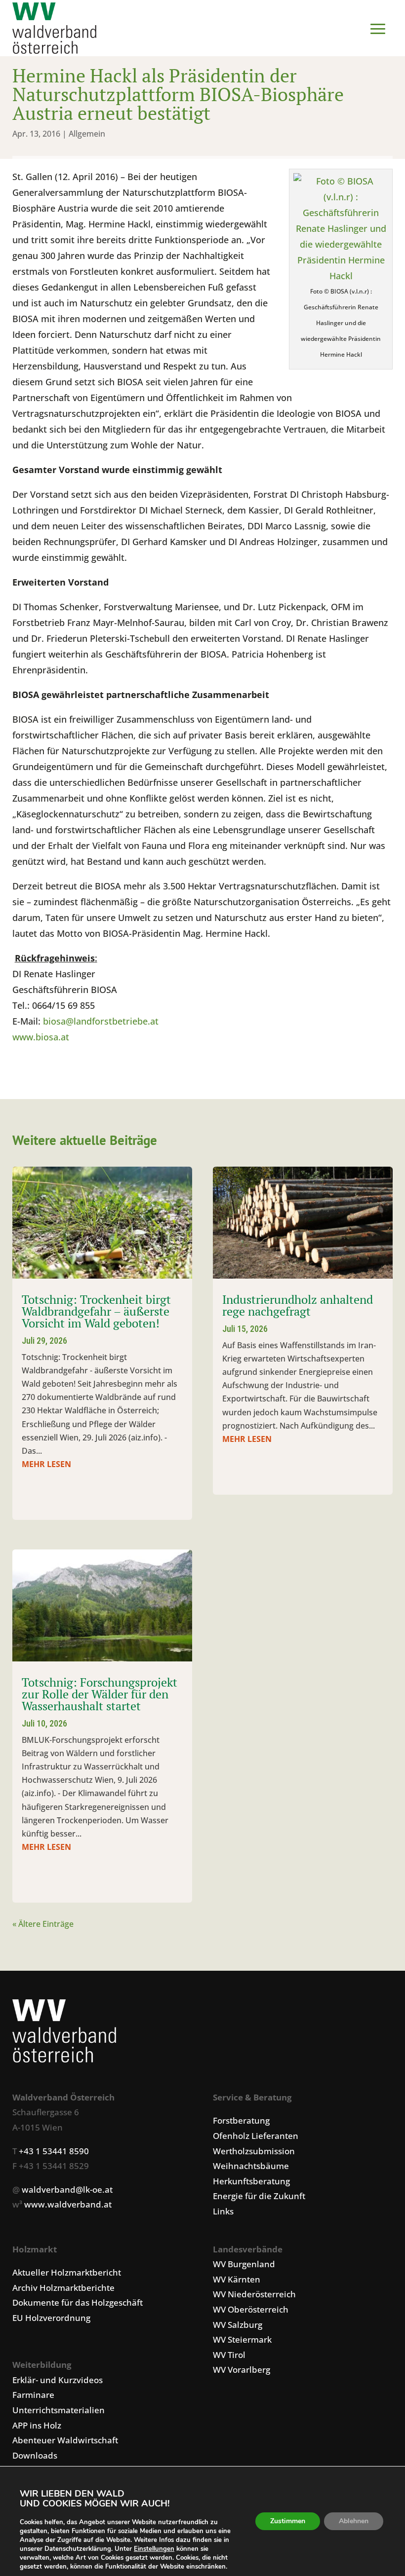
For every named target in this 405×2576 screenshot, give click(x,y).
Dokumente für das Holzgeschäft (78, 2302)
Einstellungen (154, 2549)
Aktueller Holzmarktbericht (67, 2272)
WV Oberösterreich (251, 2309)
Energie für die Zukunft (259, 2196)
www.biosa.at (41, 1037)
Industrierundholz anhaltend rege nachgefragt (298, 1305)
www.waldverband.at (68, 2204)
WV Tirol (229, 2355)
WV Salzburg (238, 2325)
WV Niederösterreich (254, 2294)
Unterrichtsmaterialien (59, 2410)
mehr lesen (46, 1464)
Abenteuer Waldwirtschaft (65, 2440)
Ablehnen (354, 2521)
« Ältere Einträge (43, 1924)
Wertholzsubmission (254, 2151)
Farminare (33, 2395)
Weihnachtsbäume (251, 2166)
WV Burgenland (244, 2264)
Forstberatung (241, 2120)
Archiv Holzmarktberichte (63, 2288)
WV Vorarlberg (242, 2370)
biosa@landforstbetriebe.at (101, 1021)
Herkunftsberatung (251, 2181)
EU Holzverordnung (51, 2318)
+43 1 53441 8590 (54, 2151)
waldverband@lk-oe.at (67, 2190)
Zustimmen (288, 2521)
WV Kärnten (237, 2279)
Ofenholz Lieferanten (256, 2136)
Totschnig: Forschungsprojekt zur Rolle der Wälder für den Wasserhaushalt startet (100, 1694)
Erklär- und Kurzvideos (58, 2380)
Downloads (35, 2455)
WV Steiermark (242, 2339)
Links (223, 2211)
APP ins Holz (37, 2425)
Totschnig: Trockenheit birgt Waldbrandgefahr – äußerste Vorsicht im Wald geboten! (96, 1311)
